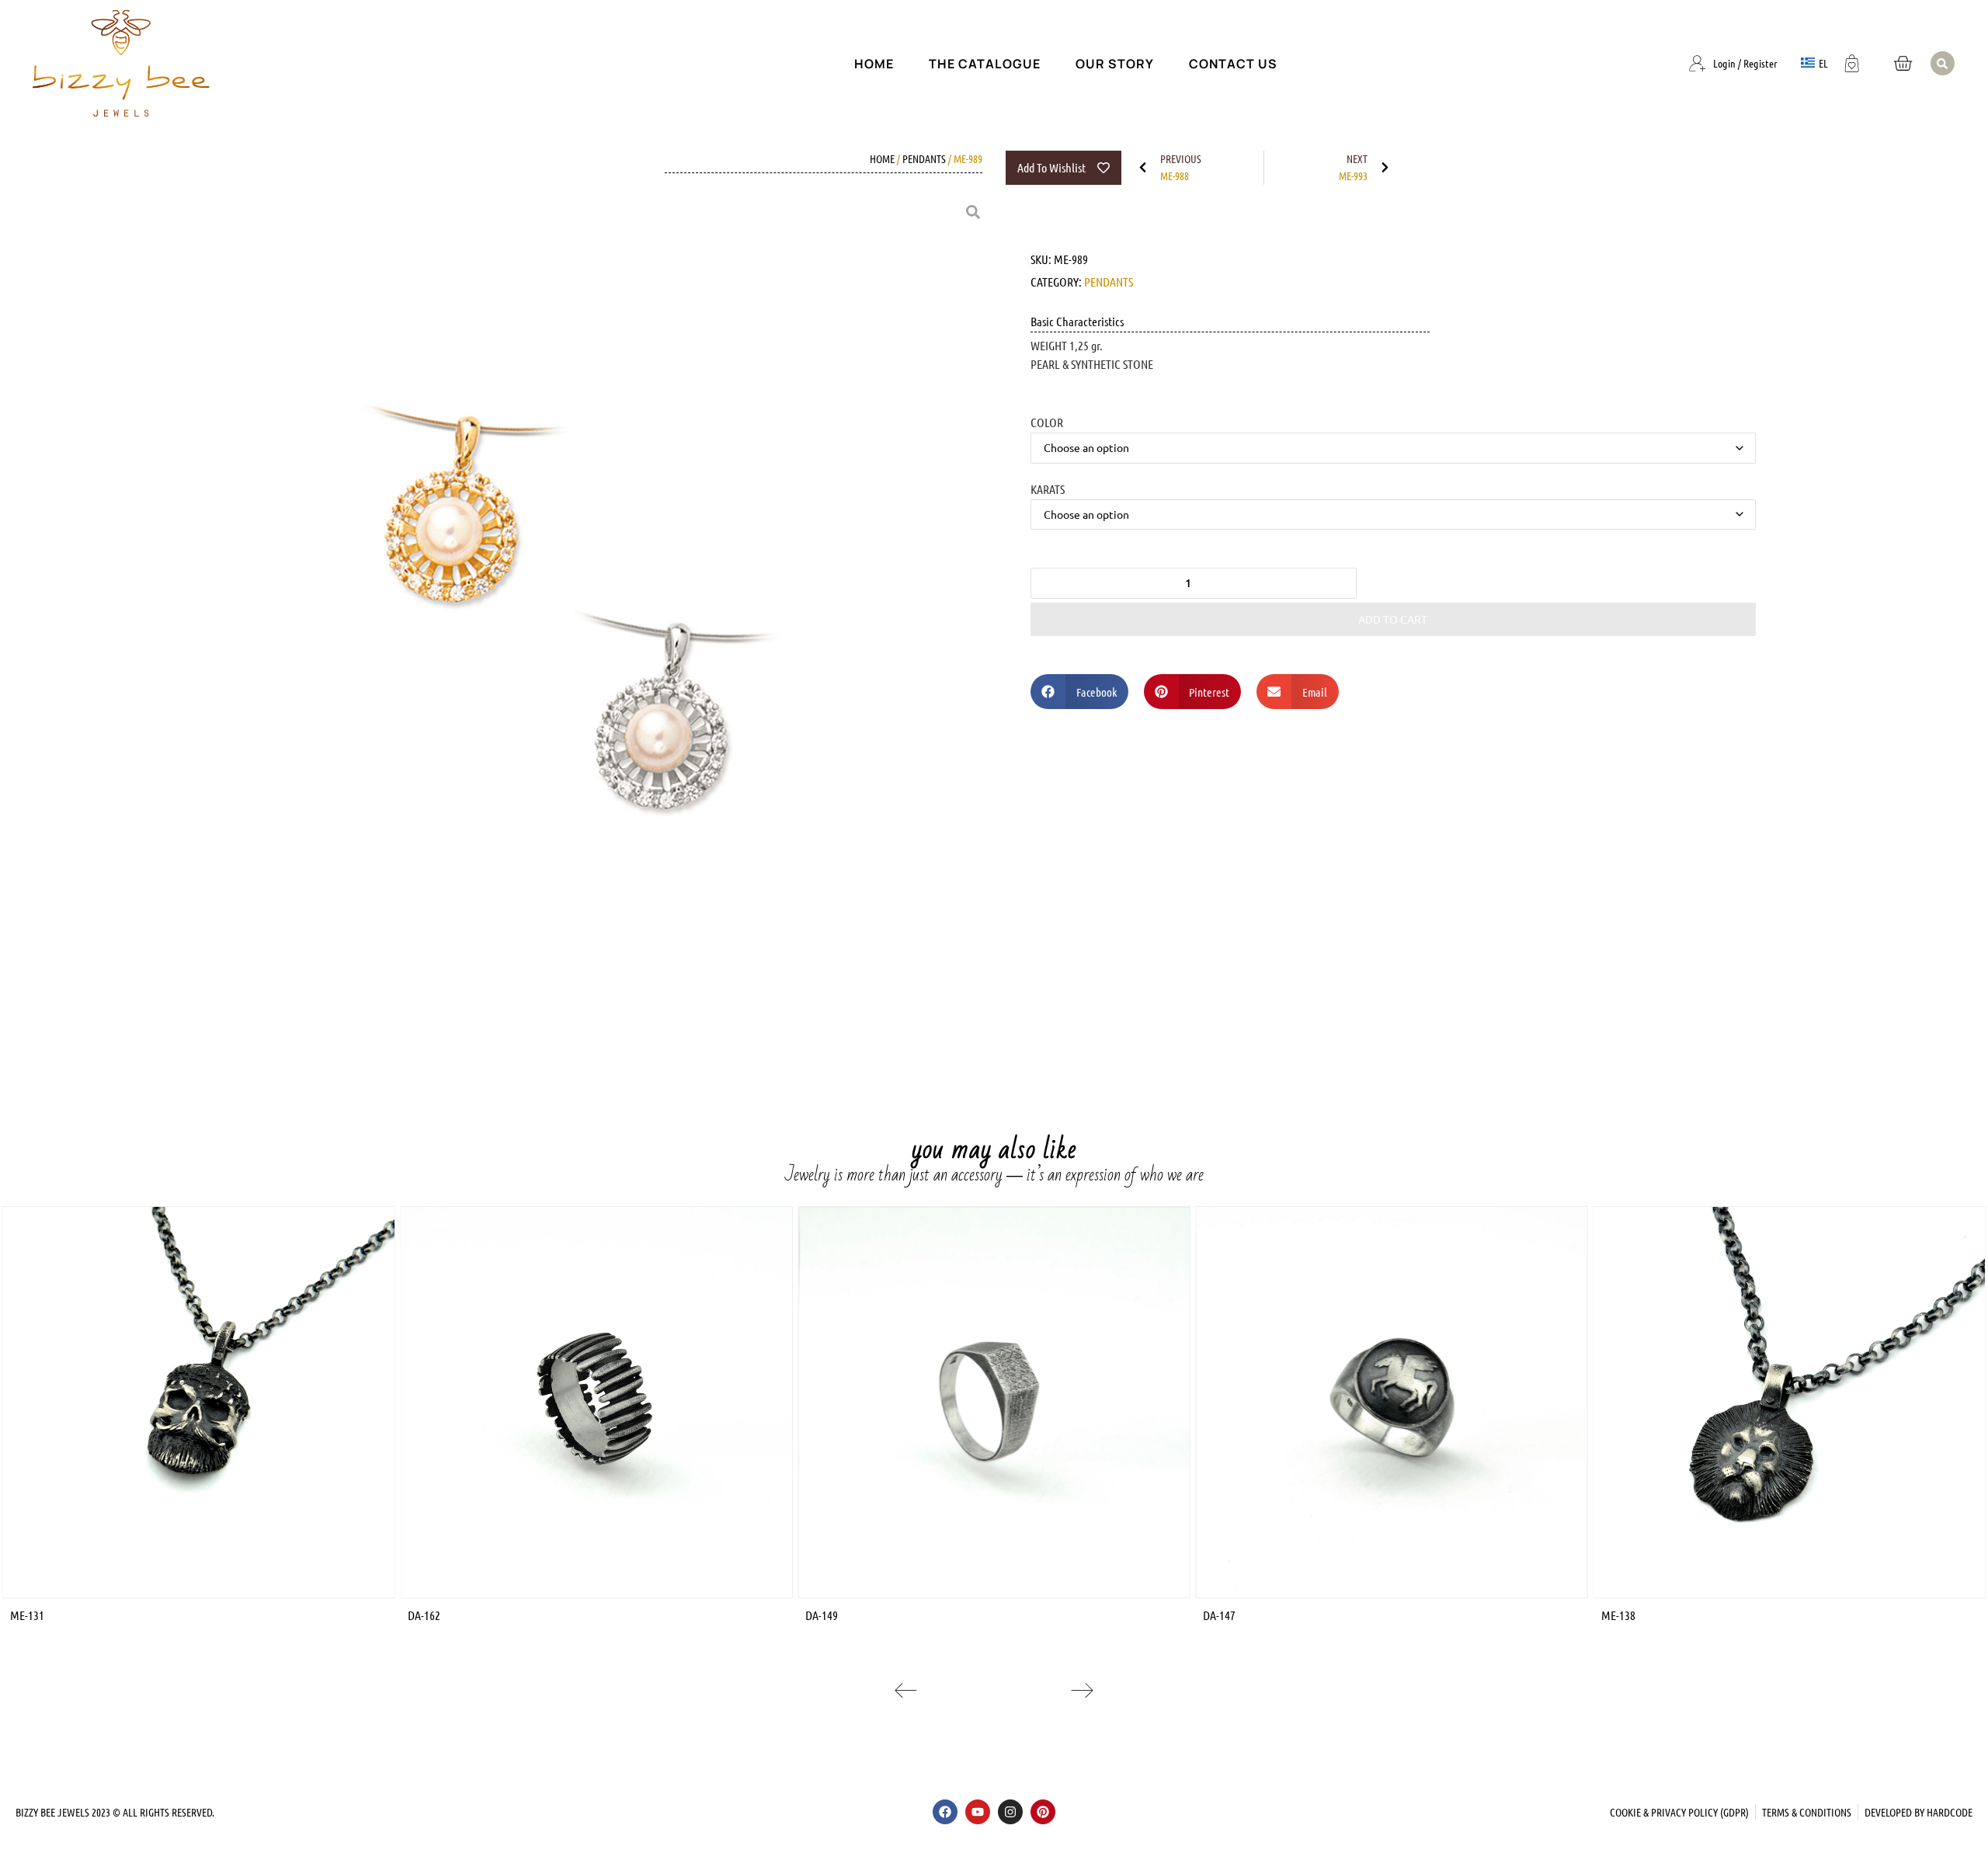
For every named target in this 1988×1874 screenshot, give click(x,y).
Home (874, 64)
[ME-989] (555, 630)
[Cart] (1903, 63)
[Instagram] (1010, 1812)
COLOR (1047, 422)
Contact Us (1233, 64)
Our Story (1115, 64)
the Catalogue (985, 64)
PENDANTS (924, 158)
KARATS (1048, 488)
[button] (1943, 63)
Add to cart (1393, 619)
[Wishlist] (1852, 61)
